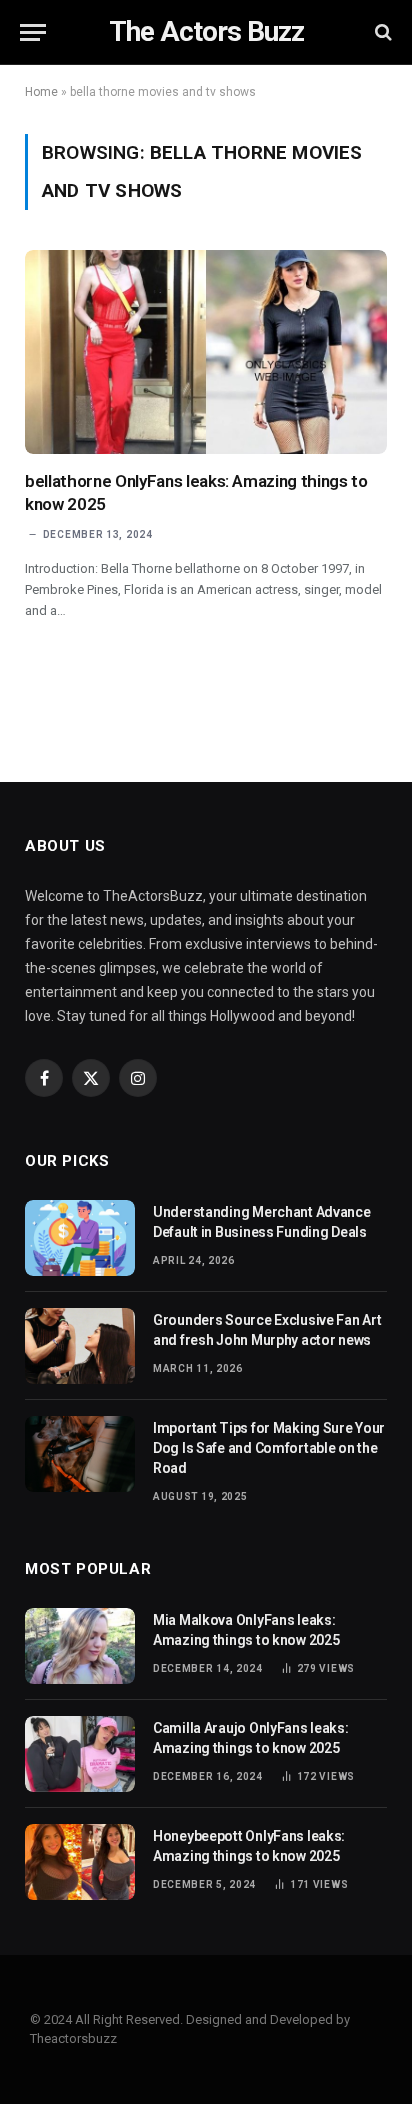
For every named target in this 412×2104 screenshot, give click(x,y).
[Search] (381, 32)
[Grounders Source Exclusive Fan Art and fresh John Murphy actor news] (80, 1346)
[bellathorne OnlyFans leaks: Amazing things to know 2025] (206, 352)
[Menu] (33, 32)
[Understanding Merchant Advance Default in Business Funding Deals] (80, 1238)
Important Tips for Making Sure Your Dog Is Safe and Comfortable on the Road (269, 1448)
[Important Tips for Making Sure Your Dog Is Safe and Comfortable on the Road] (80, 1454)
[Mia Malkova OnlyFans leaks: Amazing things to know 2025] (80, 1646)
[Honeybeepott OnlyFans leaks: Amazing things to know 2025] (80, 1862)
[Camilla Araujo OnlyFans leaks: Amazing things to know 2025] (80, 1754)
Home (41, 92)
